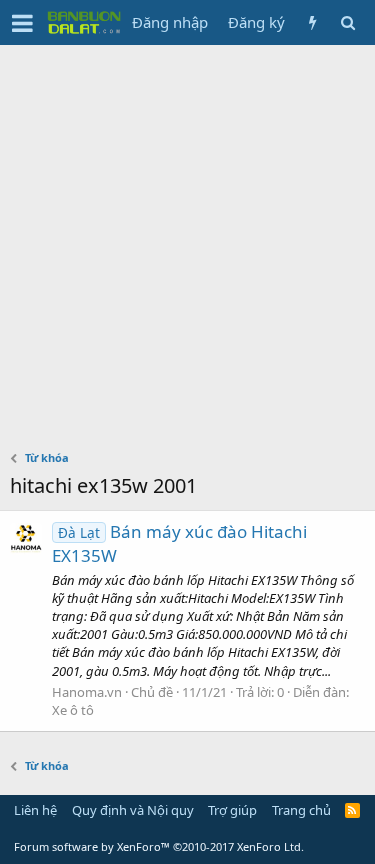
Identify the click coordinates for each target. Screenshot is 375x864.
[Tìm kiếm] (347, 22)
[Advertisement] (187, 242)
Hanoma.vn (87, 692)
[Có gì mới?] (312, 22)
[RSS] (352, 810)
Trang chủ (301, 810)
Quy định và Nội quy (133, 810)
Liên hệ (35, 810)
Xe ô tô (73, 710)
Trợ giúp (232, 810)
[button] (22, 23)
